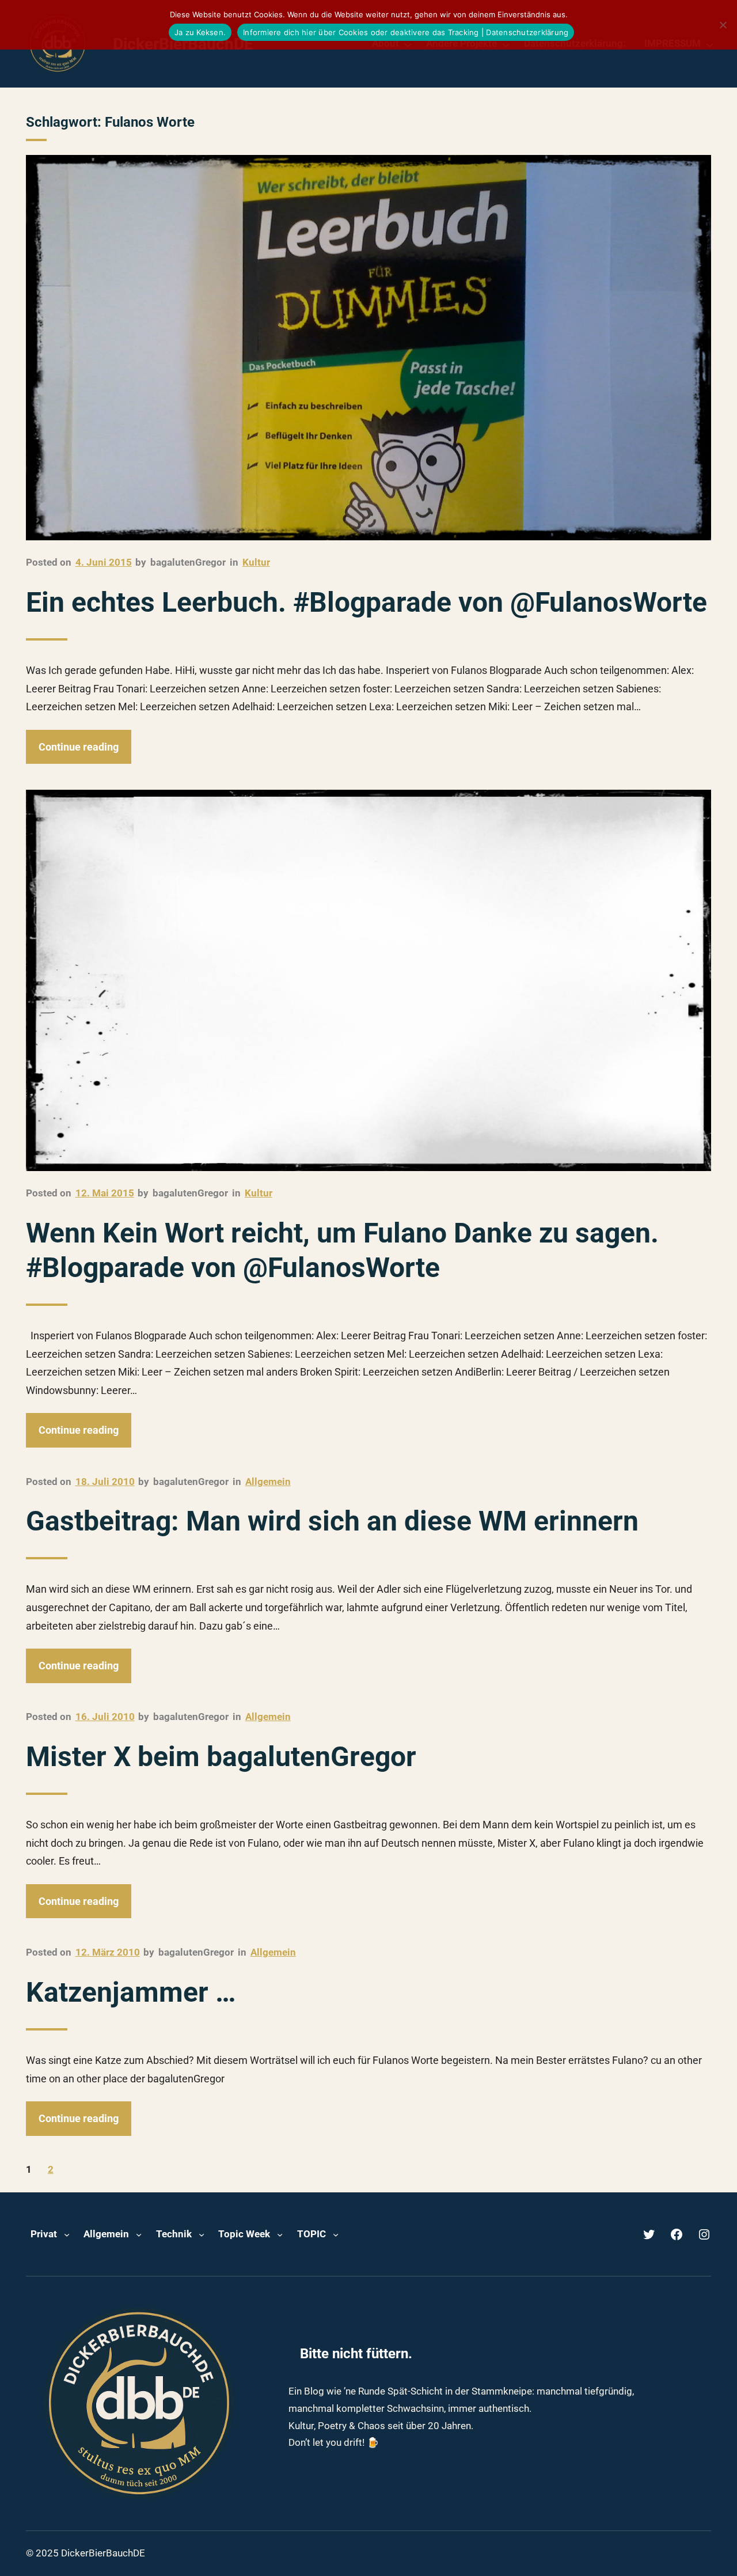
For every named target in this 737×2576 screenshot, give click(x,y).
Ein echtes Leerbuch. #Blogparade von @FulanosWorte (366, 602)
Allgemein (268, 1482)
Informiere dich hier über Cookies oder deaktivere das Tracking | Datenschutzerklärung (406, 32)
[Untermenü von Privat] (67, 2234)
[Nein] (723, 25)
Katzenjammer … (131, 1992)
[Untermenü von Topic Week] (280, 2234)
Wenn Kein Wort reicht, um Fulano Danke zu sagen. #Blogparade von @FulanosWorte (342, 1250)
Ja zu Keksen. (200, 32)
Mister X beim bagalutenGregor (221, 1757)
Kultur (256, 562)
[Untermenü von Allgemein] (139, 2234)
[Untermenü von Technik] (202, 2234)
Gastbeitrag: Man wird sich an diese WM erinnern (332, 1521)
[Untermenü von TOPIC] (336, 2234)
